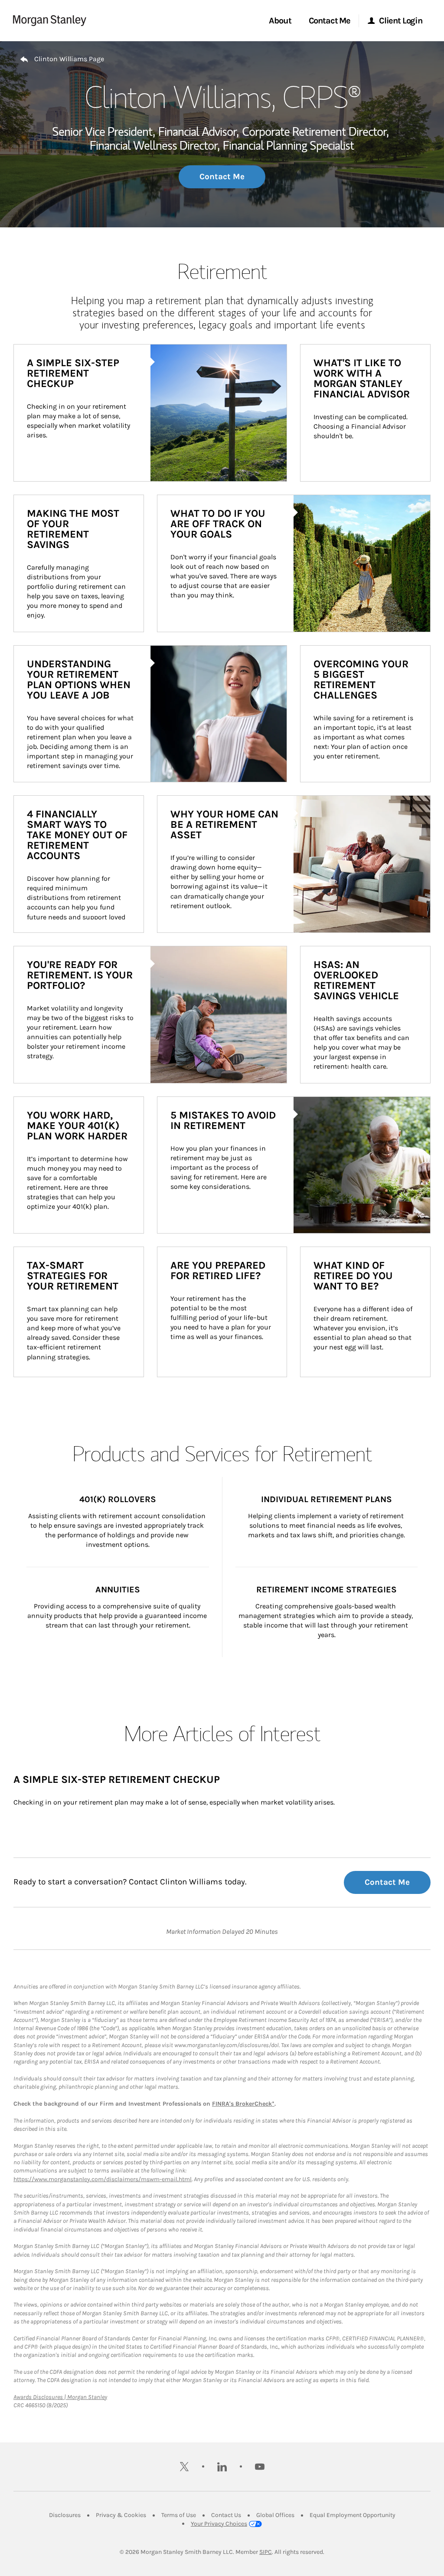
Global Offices (275, 2515)
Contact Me (222, 177)
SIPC (266, 2552)
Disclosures (65, 2515)
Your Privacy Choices (219, 2524)
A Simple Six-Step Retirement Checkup (117, 1779)
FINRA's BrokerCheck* (243, 2104)
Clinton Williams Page (69, 59)
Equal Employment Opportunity (353, 2515)
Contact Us (226, 2515)
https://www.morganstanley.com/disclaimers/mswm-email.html (103, 2179)
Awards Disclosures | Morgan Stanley (60, 2397)
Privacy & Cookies (121, 2515)
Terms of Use (179, 2515)
